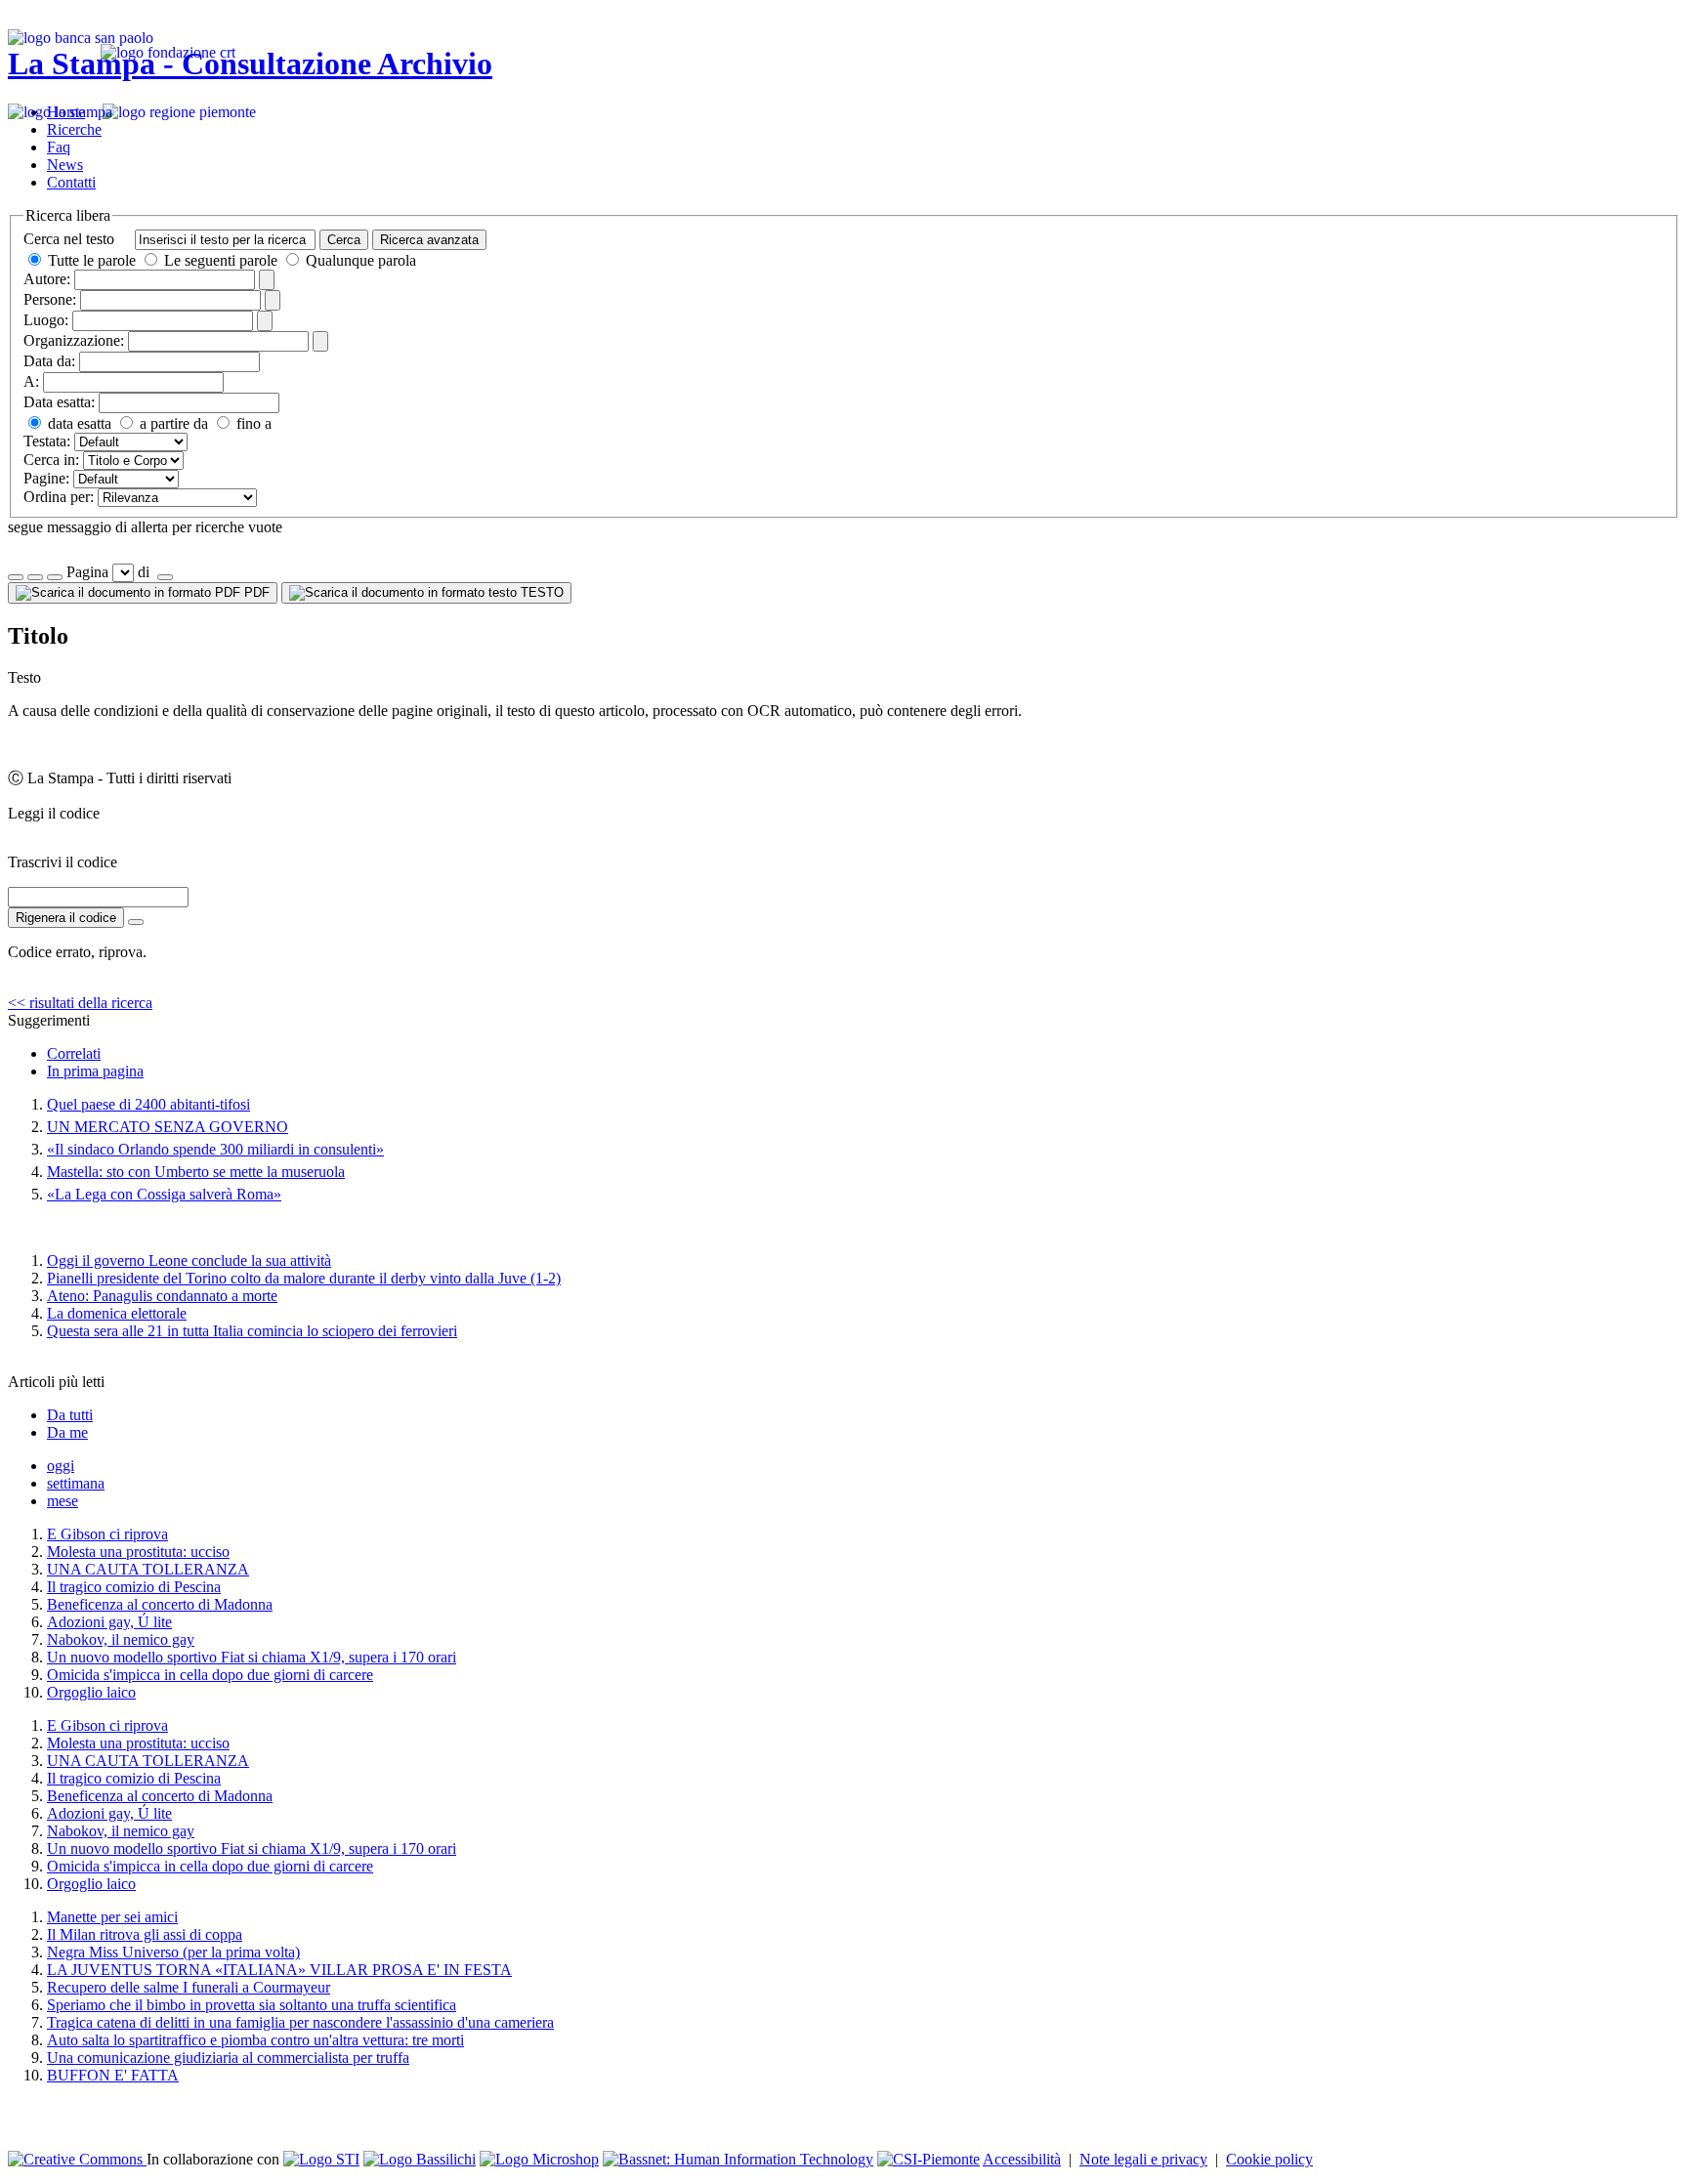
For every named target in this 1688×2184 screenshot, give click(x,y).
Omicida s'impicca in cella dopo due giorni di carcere (210, 1675)
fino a (252, 423)
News (65, 165)
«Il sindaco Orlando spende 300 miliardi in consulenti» (215, 1149)
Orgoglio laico (91, 1692)
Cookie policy (1269, 2159)
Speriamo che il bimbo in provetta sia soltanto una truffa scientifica (252, 2005)
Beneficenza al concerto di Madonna (160, 1604)
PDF (255, 592)
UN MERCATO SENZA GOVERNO (168, 1127)
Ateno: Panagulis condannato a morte (162, 1296)
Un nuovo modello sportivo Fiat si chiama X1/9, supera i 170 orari (252, 1657)
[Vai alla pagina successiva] (165, 577)
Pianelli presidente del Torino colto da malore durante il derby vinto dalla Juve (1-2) (304, 1278)
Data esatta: (59, 402)
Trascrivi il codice (63, 862)
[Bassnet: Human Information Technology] (738, 2159)
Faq (59, 147)
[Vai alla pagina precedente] (55, 577)
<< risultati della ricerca (80, 1003)
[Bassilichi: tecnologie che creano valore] (420, 2159)
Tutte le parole (92, 260)
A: (31, 381)
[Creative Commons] (77, 2159)
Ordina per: (59, 497)
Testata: (47, 441)
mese (63, 1501)
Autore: (47, 279)
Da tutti (70, 1415)
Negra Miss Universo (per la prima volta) (173, 1952)
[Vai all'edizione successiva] (35, 577)
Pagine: (46, 478)
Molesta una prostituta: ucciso (138, 1552)
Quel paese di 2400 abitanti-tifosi (148, 1104)
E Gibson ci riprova (107, 1534)
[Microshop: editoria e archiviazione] (539, 2159)
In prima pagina (95, 1071)
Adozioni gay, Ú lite (109, 1622)
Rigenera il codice (66, 918)
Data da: (49, 361)
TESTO (540, 592)
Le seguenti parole (221, 260)
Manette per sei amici (112, 1917)
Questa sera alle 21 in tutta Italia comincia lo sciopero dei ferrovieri (252, 1331)
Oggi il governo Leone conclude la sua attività (189, 1260)
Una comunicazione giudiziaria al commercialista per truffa (228, 2058)
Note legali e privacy (1143, 2159)
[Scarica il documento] (136, 922)
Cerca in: (51, 460)
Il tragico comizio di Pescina (134, 1587)
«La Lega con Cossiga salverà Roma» (164, 1194)
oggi (61, 1466)
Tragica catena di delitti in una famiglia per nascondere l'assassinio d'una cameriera (300, 2022)
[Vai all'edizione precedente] (16, 577)
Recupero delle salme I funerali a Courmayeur (189, 1987)
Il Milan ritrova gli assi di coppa (145, 1934)
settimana (76, 1483)
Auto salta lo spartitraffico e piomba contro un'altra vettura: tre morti (255, 2040)
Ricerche (74, 129)
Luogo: (46, 320)
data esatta (78, 423)
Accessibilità (1022, 2159)
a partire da (172, 423)
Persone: (50, 299)
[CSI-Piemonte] (928, 2159)
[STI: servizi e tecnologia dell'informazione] (321, 2159)
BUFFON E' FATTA (113, 2075)
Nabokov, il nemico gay (121, 1639)
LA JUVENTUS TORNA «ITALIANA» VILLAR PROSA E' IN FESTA (279, 1970)
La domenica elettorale (117, 1313)
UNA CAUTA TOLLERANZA (148, 1569)
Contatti (71, 182)
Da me (67, 1432)
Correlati (74, 1053)
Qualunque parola (359, 260)
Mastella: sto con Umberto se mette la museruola (196, 1172)
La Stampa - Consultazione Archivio (250, 63)
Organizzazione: (74, 340)
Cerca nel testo (69, 239)
